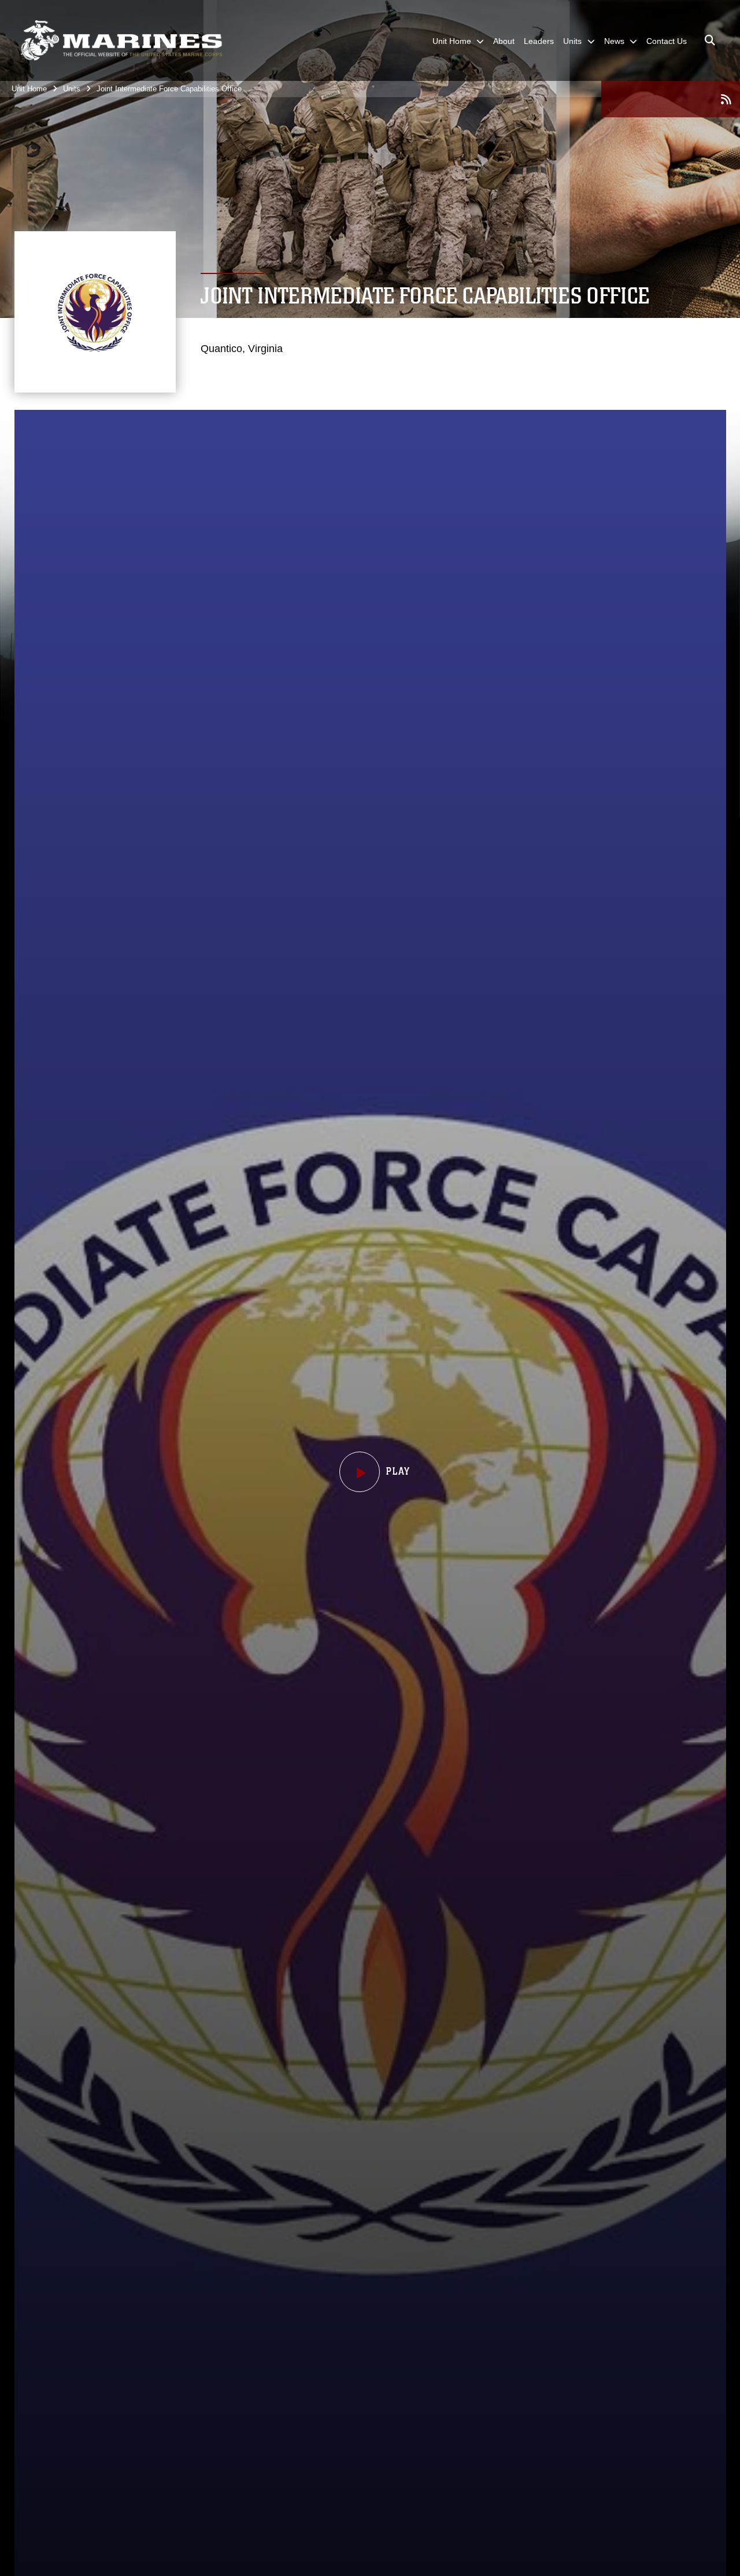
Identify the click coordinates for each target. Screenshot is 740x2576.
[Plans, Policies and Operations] (121, 40)
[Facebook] (615, 100)
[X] (643, 100)
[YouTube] (671, 100)
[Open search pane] (710, 40)
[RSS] (726, 99)
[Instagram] (698, 100)
